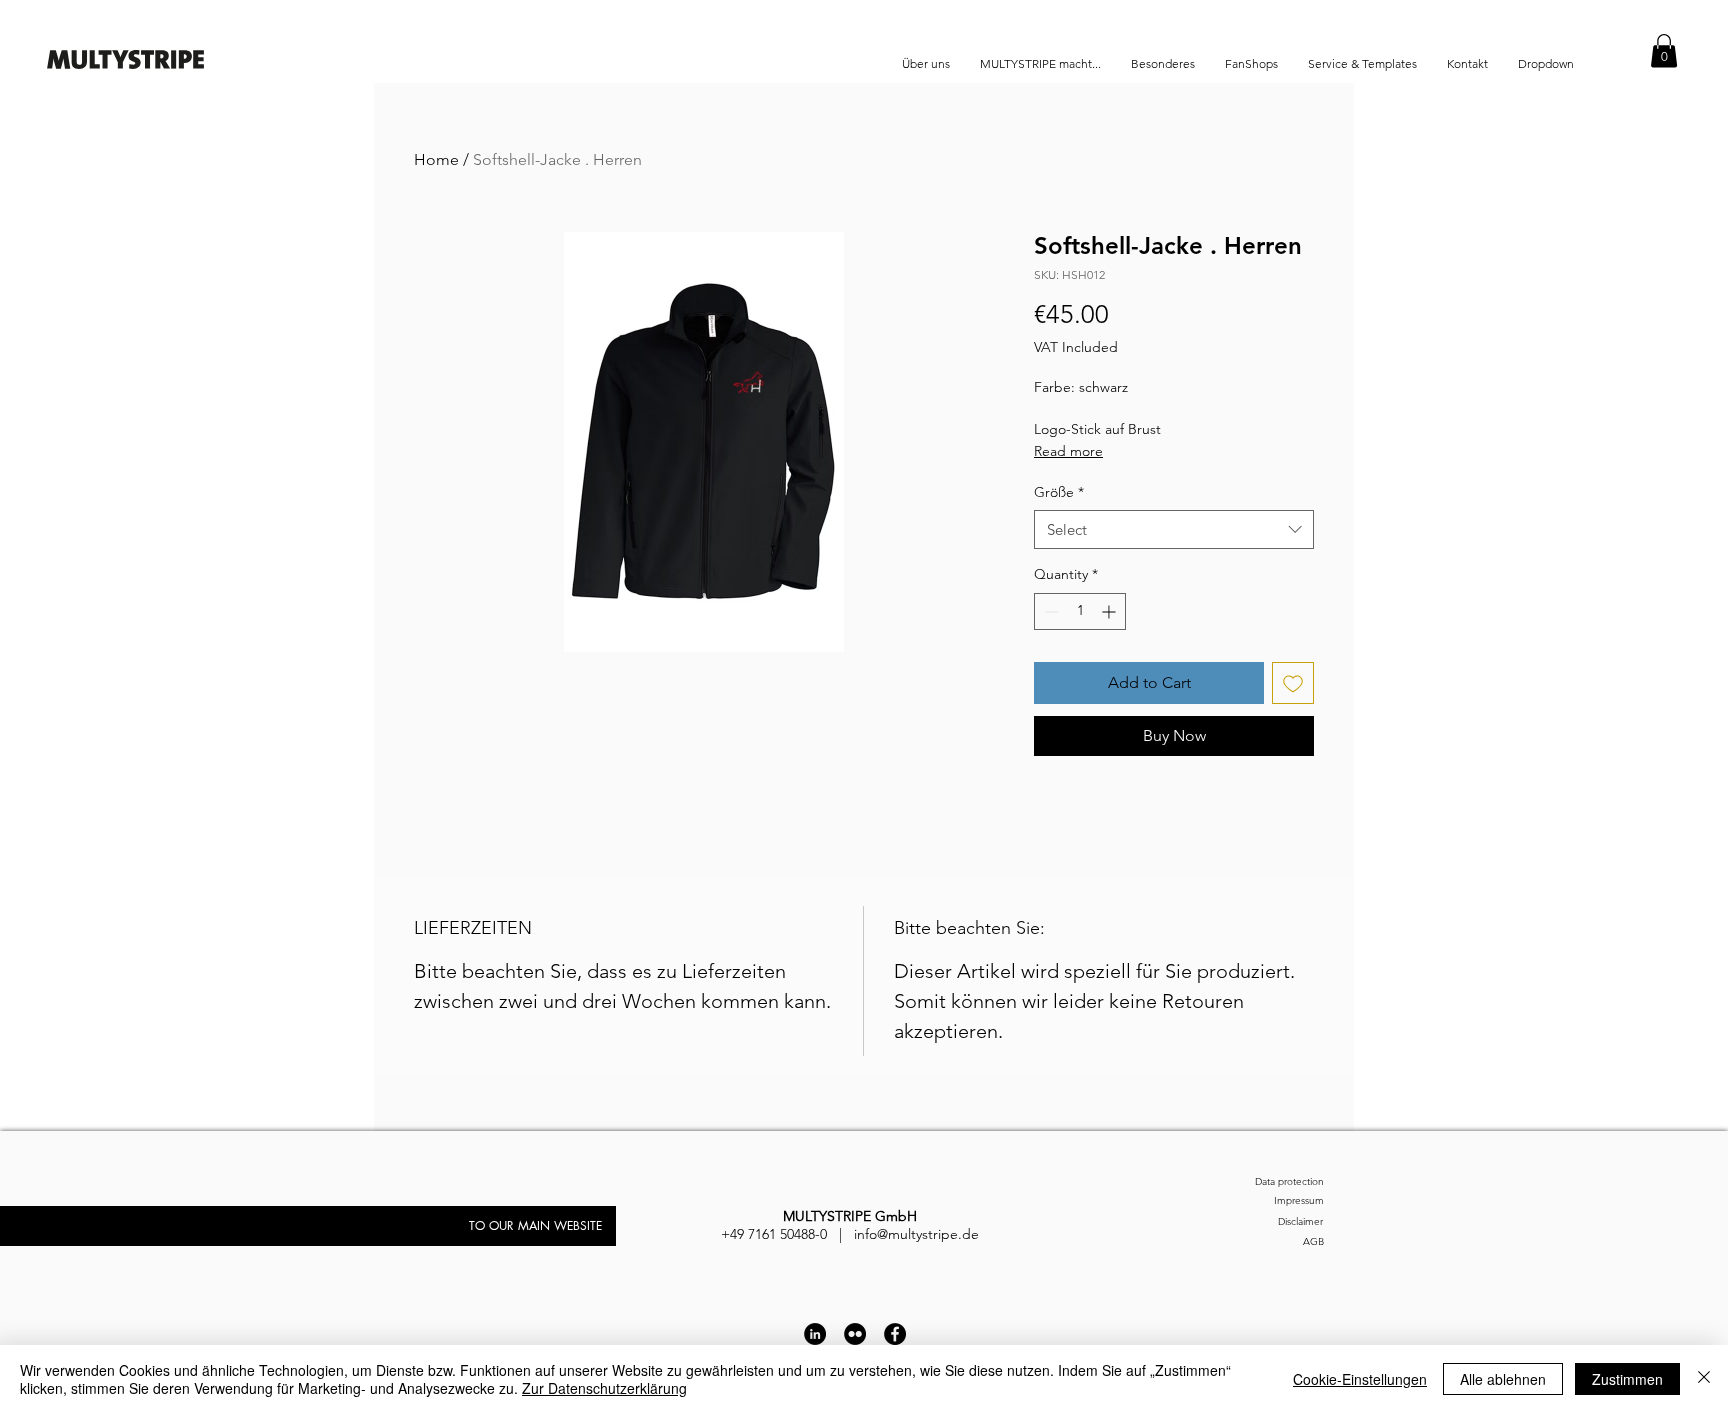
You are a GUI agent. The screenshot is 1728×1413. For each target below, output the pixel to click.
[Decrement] (1049, 611)
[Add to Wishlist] (1293, 683)
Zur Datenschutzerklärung (604, 1388)
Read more (1068, 451)
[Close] (1704, 1379)
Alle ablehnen (1503, 1379)
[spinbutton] (1080, 611)
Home (436, 159)
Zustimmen (1627, 1379)
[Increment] (1110, 611)
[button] (1664, 50)
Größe (1059, 492)
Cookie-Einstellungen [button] (1360, 1379)
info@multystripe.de (916, 1234)
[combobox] (1174, 529)
